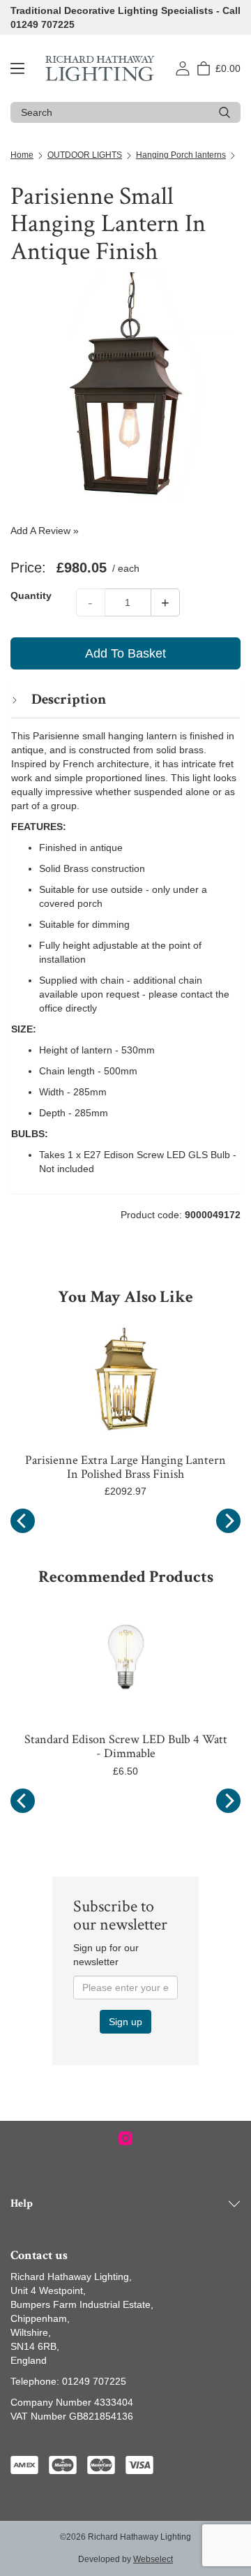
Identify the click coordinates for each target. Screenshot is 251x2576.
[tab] (125, 699)
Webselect (153, 2559)
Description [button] (67, 699)
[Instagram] (125, 2138)
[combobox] (115, 112)
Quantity (31, 595)
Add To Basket (125, 653)
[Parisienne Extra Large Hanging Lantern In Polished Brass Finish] (125, 1380)
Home (22, 155)
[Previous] (23, 1521)
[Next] (228, 1521)
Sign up (125, 2022)
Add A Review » (45, 531)
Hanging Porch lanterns (181, 155)
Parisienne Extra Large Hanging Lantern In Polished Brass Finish (125, 1467)
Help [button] (22, 2204)
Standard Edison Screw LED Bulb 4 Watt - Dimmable (126, 1746)
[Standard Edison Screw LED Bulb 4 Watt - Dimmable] (125, 1660)
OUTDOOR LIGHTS (85, 155)
